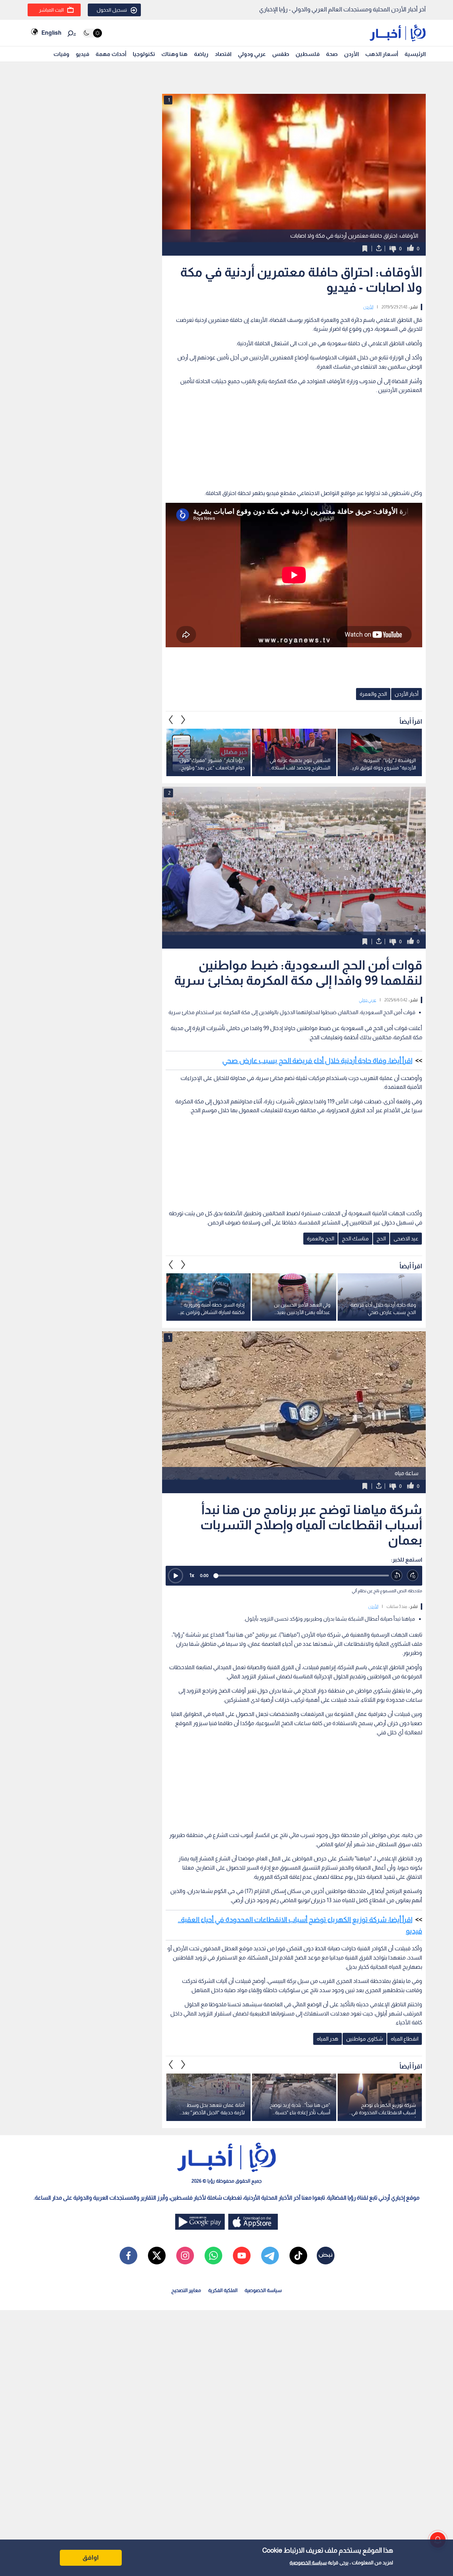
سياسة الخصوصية (308, 2563)
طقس (281, 54)
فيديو (82, 54)
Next (171, 720)
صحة (332, 54)
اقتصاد (223, 54)
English (51, 33)
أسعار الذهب (382, 54)
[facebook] (128, 2256)
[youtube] (242, 2256)
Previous (183, 720)
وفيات (61, 54)
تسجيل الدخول (112, 10)
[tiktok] (298, 2256)
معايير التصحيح (186, 2290)
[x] (157, 2256)
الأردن (351, 54)
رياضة (201, 54)
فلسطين (308, 54)
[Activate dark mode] (92, 33)
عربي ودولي (252, 54)
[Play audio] (176, 1576)
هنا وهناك (174, 54)
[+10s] (413, 1576)
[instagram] (185, 2256)
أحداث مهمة (111, 54)
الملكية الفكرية (223, 2290)
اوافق (91, 2558)
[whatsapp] (213, 2256)
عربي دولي (368, 1000)
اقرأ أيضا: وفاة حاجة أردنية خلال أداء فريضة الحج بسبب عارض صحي (317, 1060)
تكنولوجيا (144, 54)
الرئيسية (415, 54)
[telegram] (270, 2256)
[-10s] (397, 1576)
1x (192, 1575)
